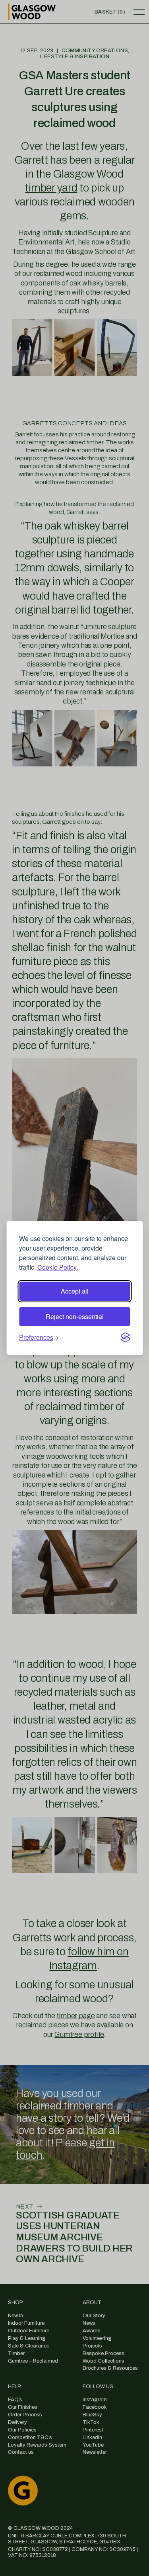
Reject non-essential (75, 1316)
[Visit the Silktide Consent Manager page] (125, 1337)
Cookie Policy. (58, 1267)
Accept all (75, 1291)
